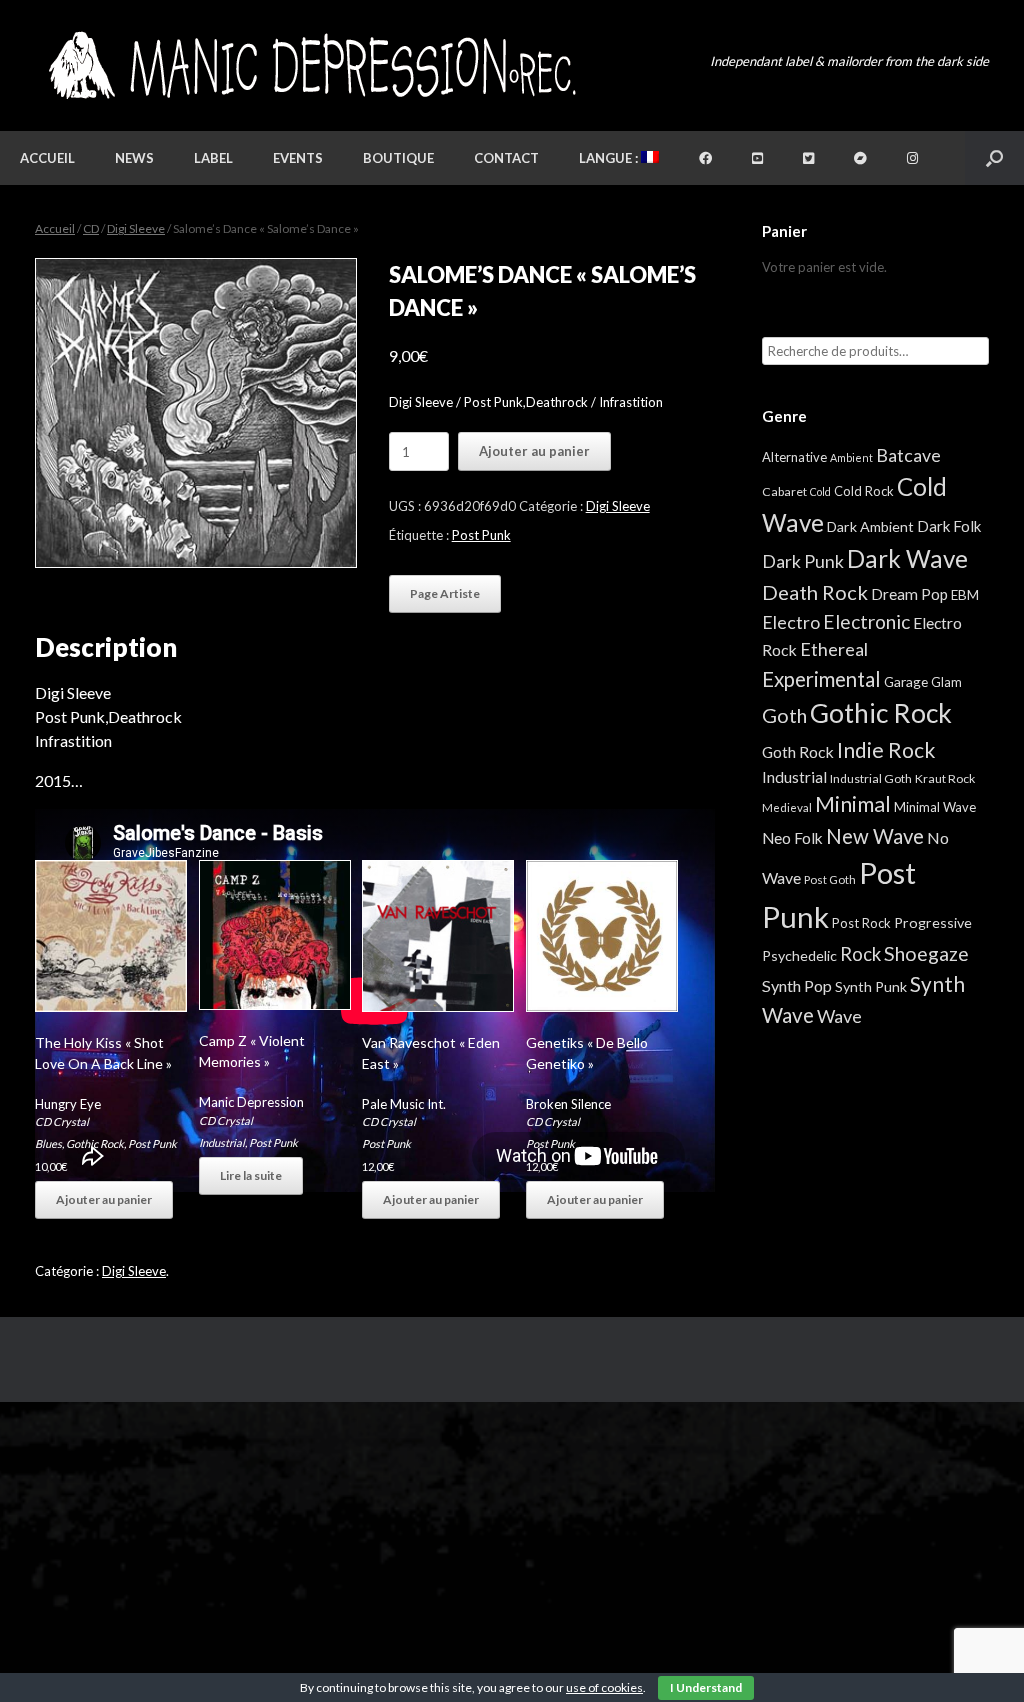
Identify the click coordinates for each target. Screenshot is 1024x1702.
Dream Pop (909, 594)
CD (91, 228)
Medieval (787, 807)
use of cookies (604, 1687)
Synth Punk (871, 986)
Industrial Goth (871, 778)
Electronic (866, 621)
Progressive (933, 922)
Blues (48, 1143)
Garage (906, 681)
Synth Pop (797, 985)
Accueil (47, 158)
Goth (784, 715)
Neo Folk (792, 838)
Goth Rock (798, 751)
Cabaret (784, 491)
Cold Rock (864, 491)
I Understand (706, 1687)
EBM (965, 595)
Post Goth (830, 879)
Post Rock (861, 923)
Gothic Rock (95, 1143)
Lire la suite (251, 1175)
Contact (506, 158)
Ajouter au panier (534, 451)
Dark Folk (949, 526)
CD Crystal (62, 1121)
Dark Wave (907, 558)
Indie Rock (886, 749)
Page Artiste (445, 593)
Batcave (908, 455)
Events (298, 158)
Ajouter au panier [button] (104, 1199)
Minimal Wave (935, 807)
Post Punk (481, 535)
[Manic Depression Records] (310, 65)
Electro (791, 622)
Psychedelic (799, 955)
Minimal (853, 804)
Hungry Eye (68, 1104)
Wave (839, 1016)
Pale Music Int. (404, 1104)
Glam (946, 682)
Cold (820, 491)
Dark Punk (803, 561)
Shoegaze (926, 953)
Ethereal (834, 649)
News (134, 158)
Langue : (610, 158)
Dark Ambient (870, 526)
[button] (994, 158)
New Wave (875, 836)
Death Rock (815, 592)
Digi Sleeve (136, 228)
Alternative (794, 457)
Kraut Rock (945, 778)
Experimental (821, 679)
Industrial (222, 1142)
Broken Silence (568, 1104)
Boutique (398, 158)
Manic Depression (251, 1102)
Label (213, 158)
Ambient (851, 457)
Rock (860, 954)
